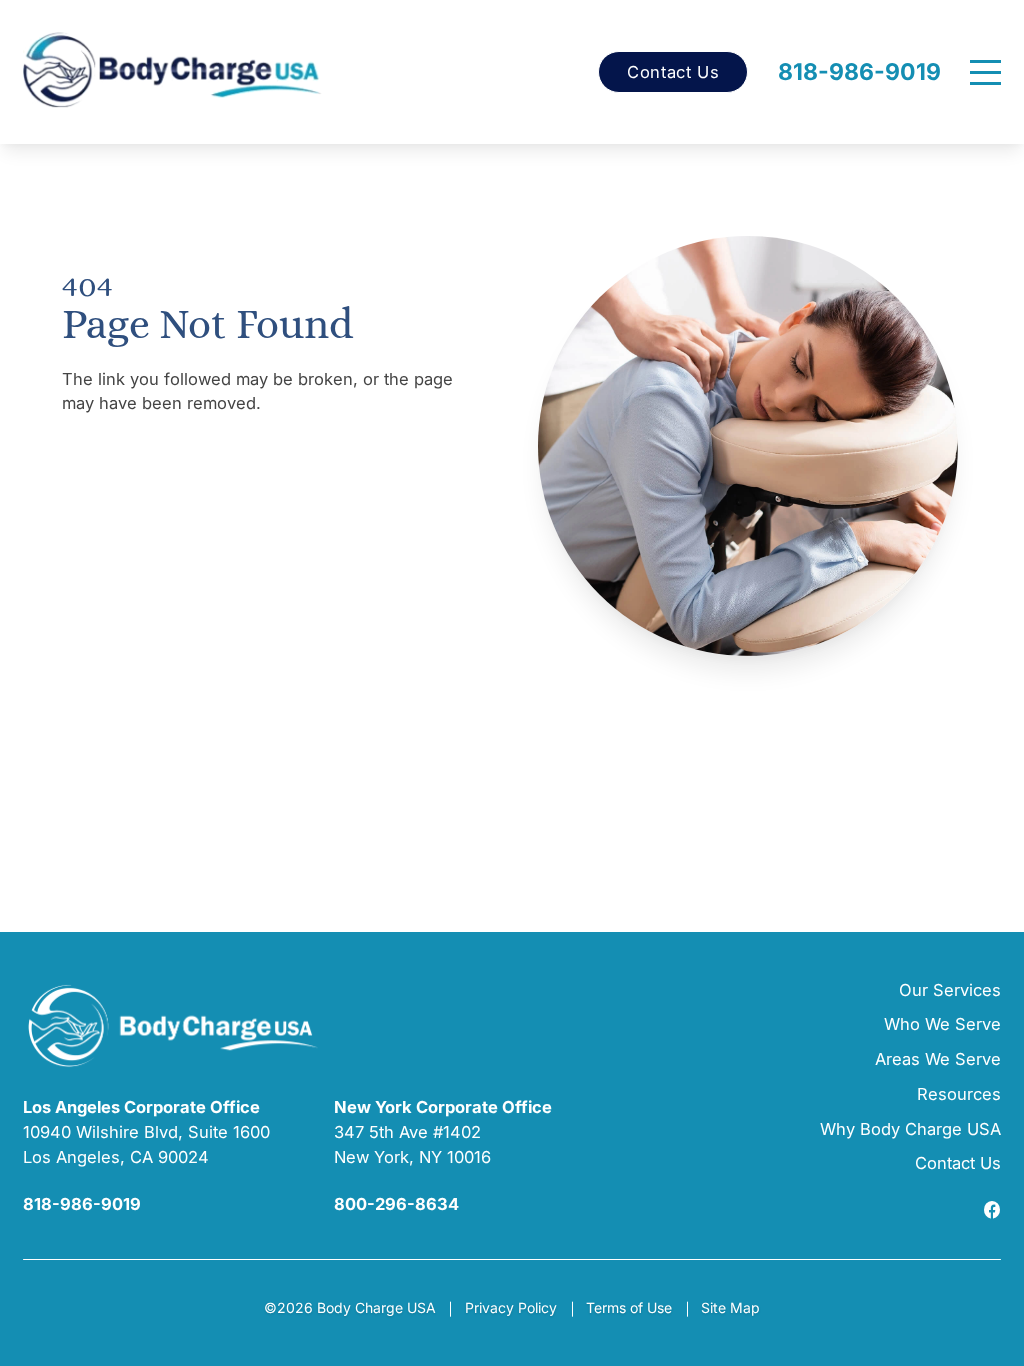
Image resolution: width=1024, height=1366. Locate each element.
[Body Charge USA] (173, 72)
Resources (959, 1094)
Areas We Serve (938, 1059)
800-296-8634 (396, 1204)
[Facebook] (992, 1212)
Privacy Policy (511, 1307)
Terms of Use (629, 1307)
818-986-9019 (859, 72)
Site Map (730, 1307)
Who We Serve (942, 1024)
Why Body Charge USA (910, 1129)
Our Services (950, 990)
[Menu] (985, 72)
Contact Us (673, 72)
